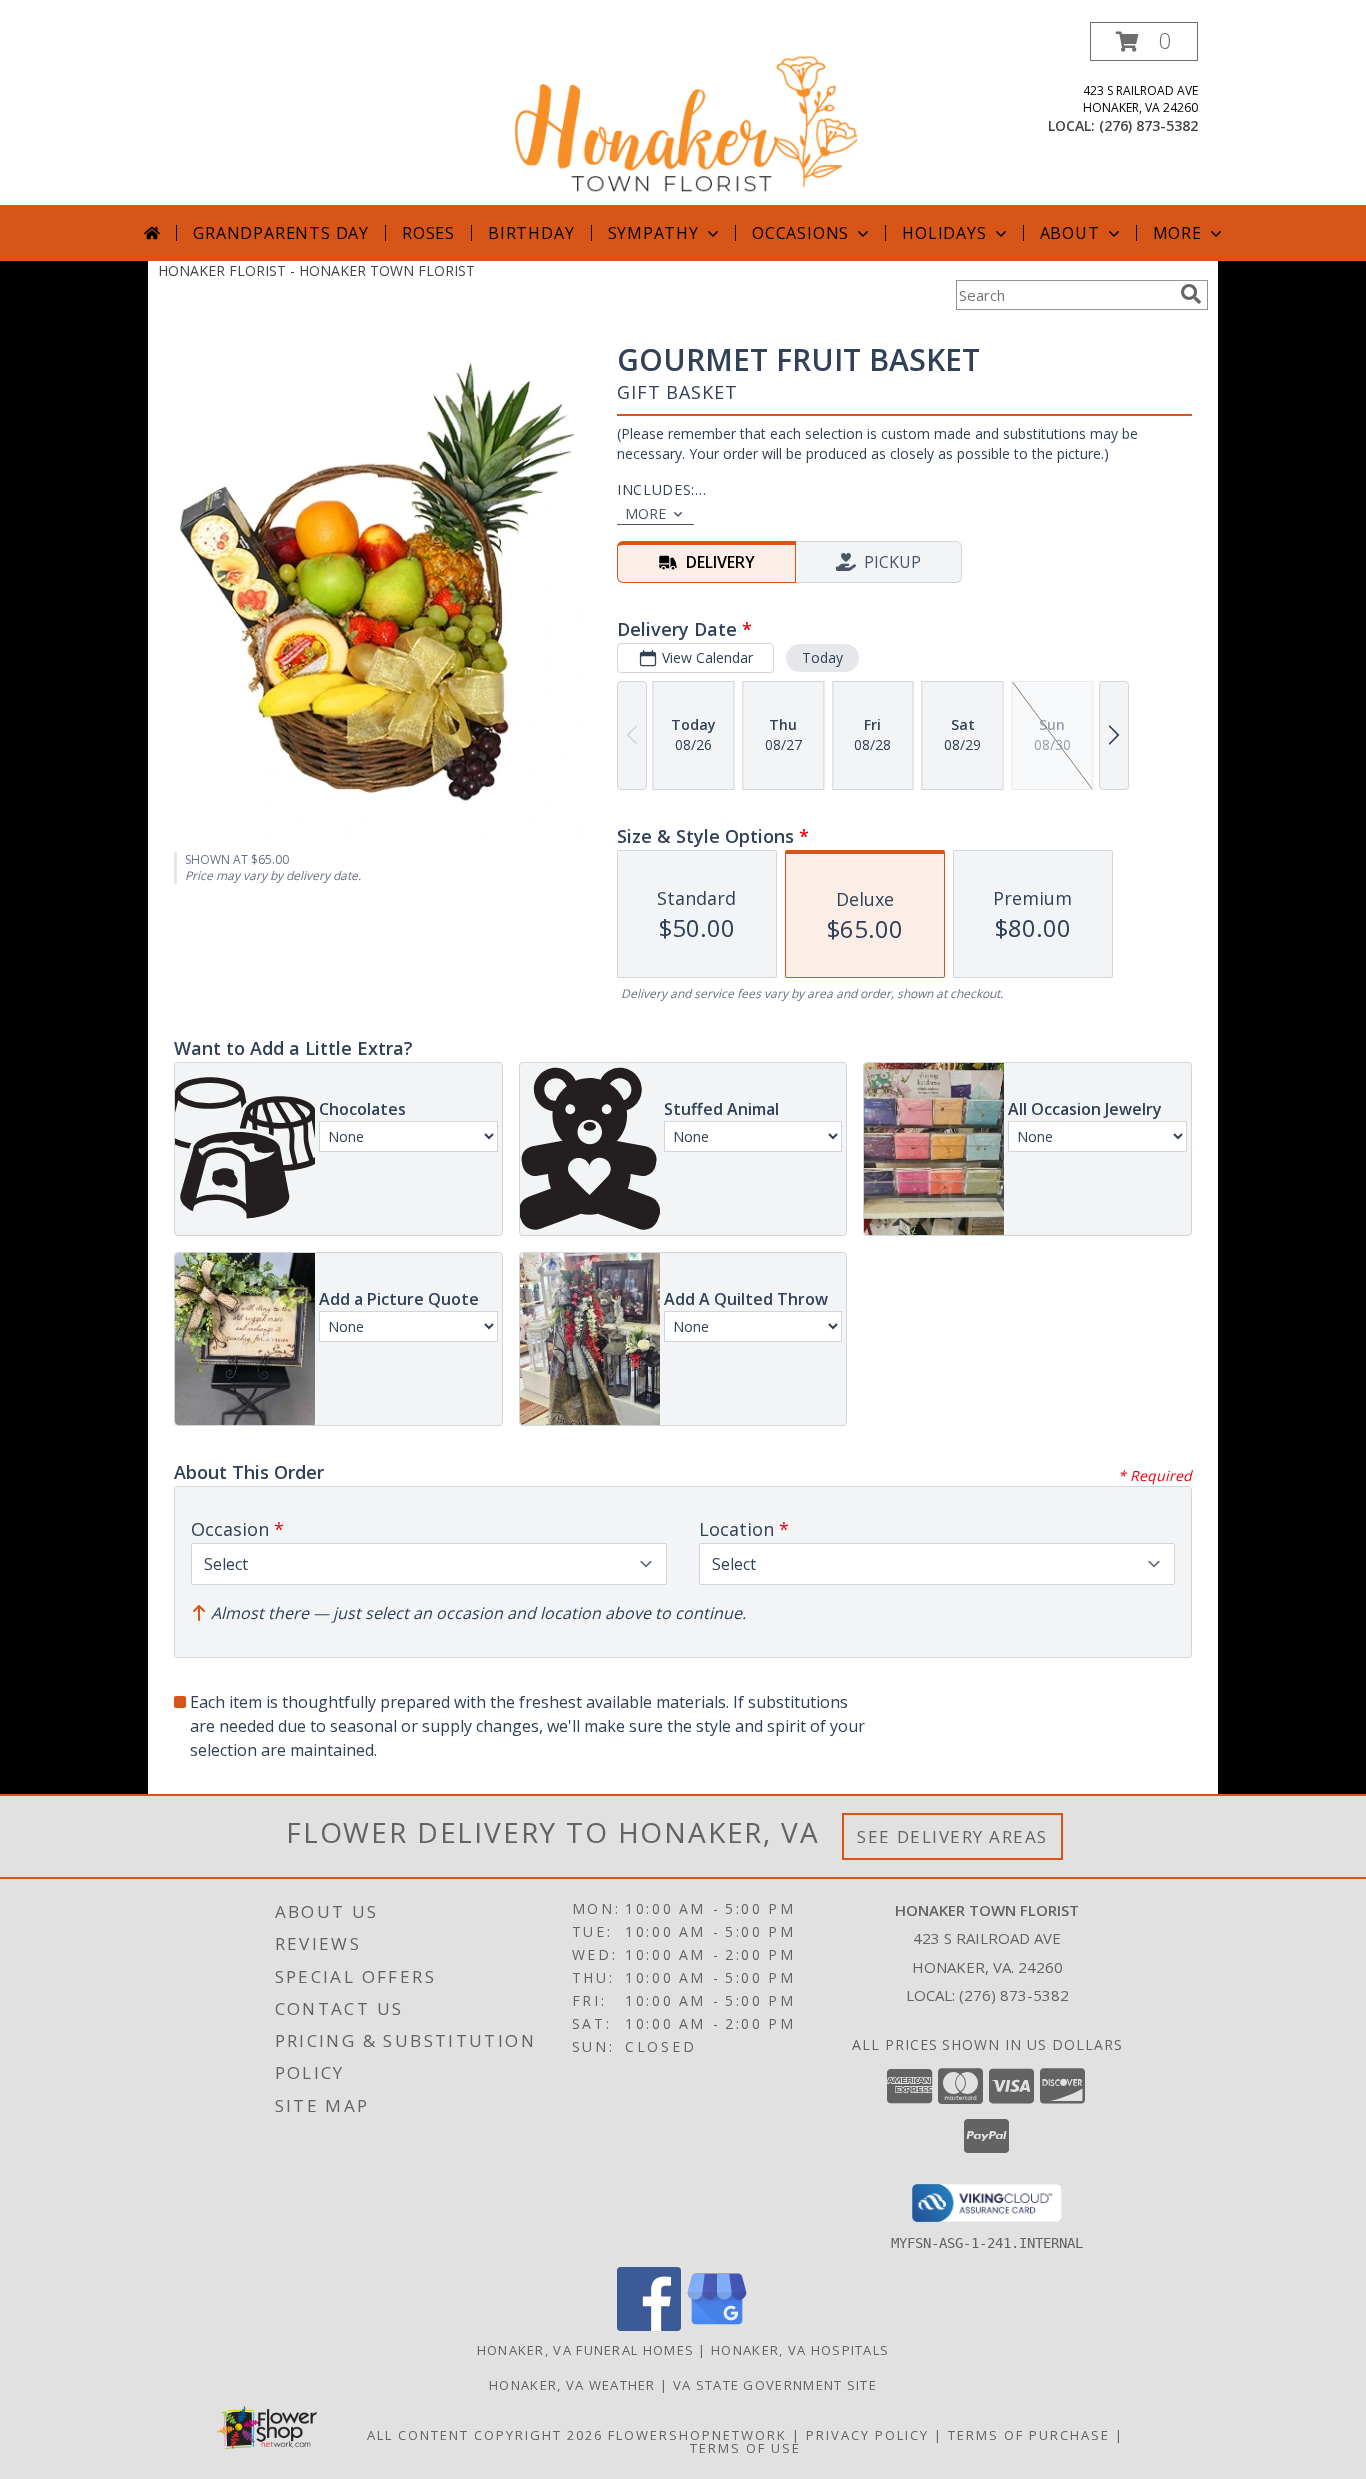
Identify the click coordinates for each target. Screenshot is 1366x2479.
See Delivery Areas (952, 1836)
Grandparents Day (281, 233)
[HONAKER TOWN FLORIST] (685, 113)
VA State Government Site (775, 2385)
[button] (1144, 41)
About (1070, 233)
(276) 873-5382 (1148, 125)
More (1177, 233)
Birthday (531, 233)
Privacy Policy (867, 2435)
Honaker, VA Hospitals (800, 2350)
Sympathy (653, 233)
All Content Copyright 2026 (485, 2435)
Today (822, 657)
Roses (428, 233)
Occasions (800, 233)
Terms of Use (745, 2448)
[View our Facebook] (649, 2325)
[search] (1191, 294)
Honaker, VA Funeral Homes (586, 2350)
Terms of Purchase (1029, 2435)
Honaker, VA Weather (572, 2385)
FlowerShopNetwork (697, 2435)
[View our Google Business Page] (717, 2325)
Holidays (944, 233)
